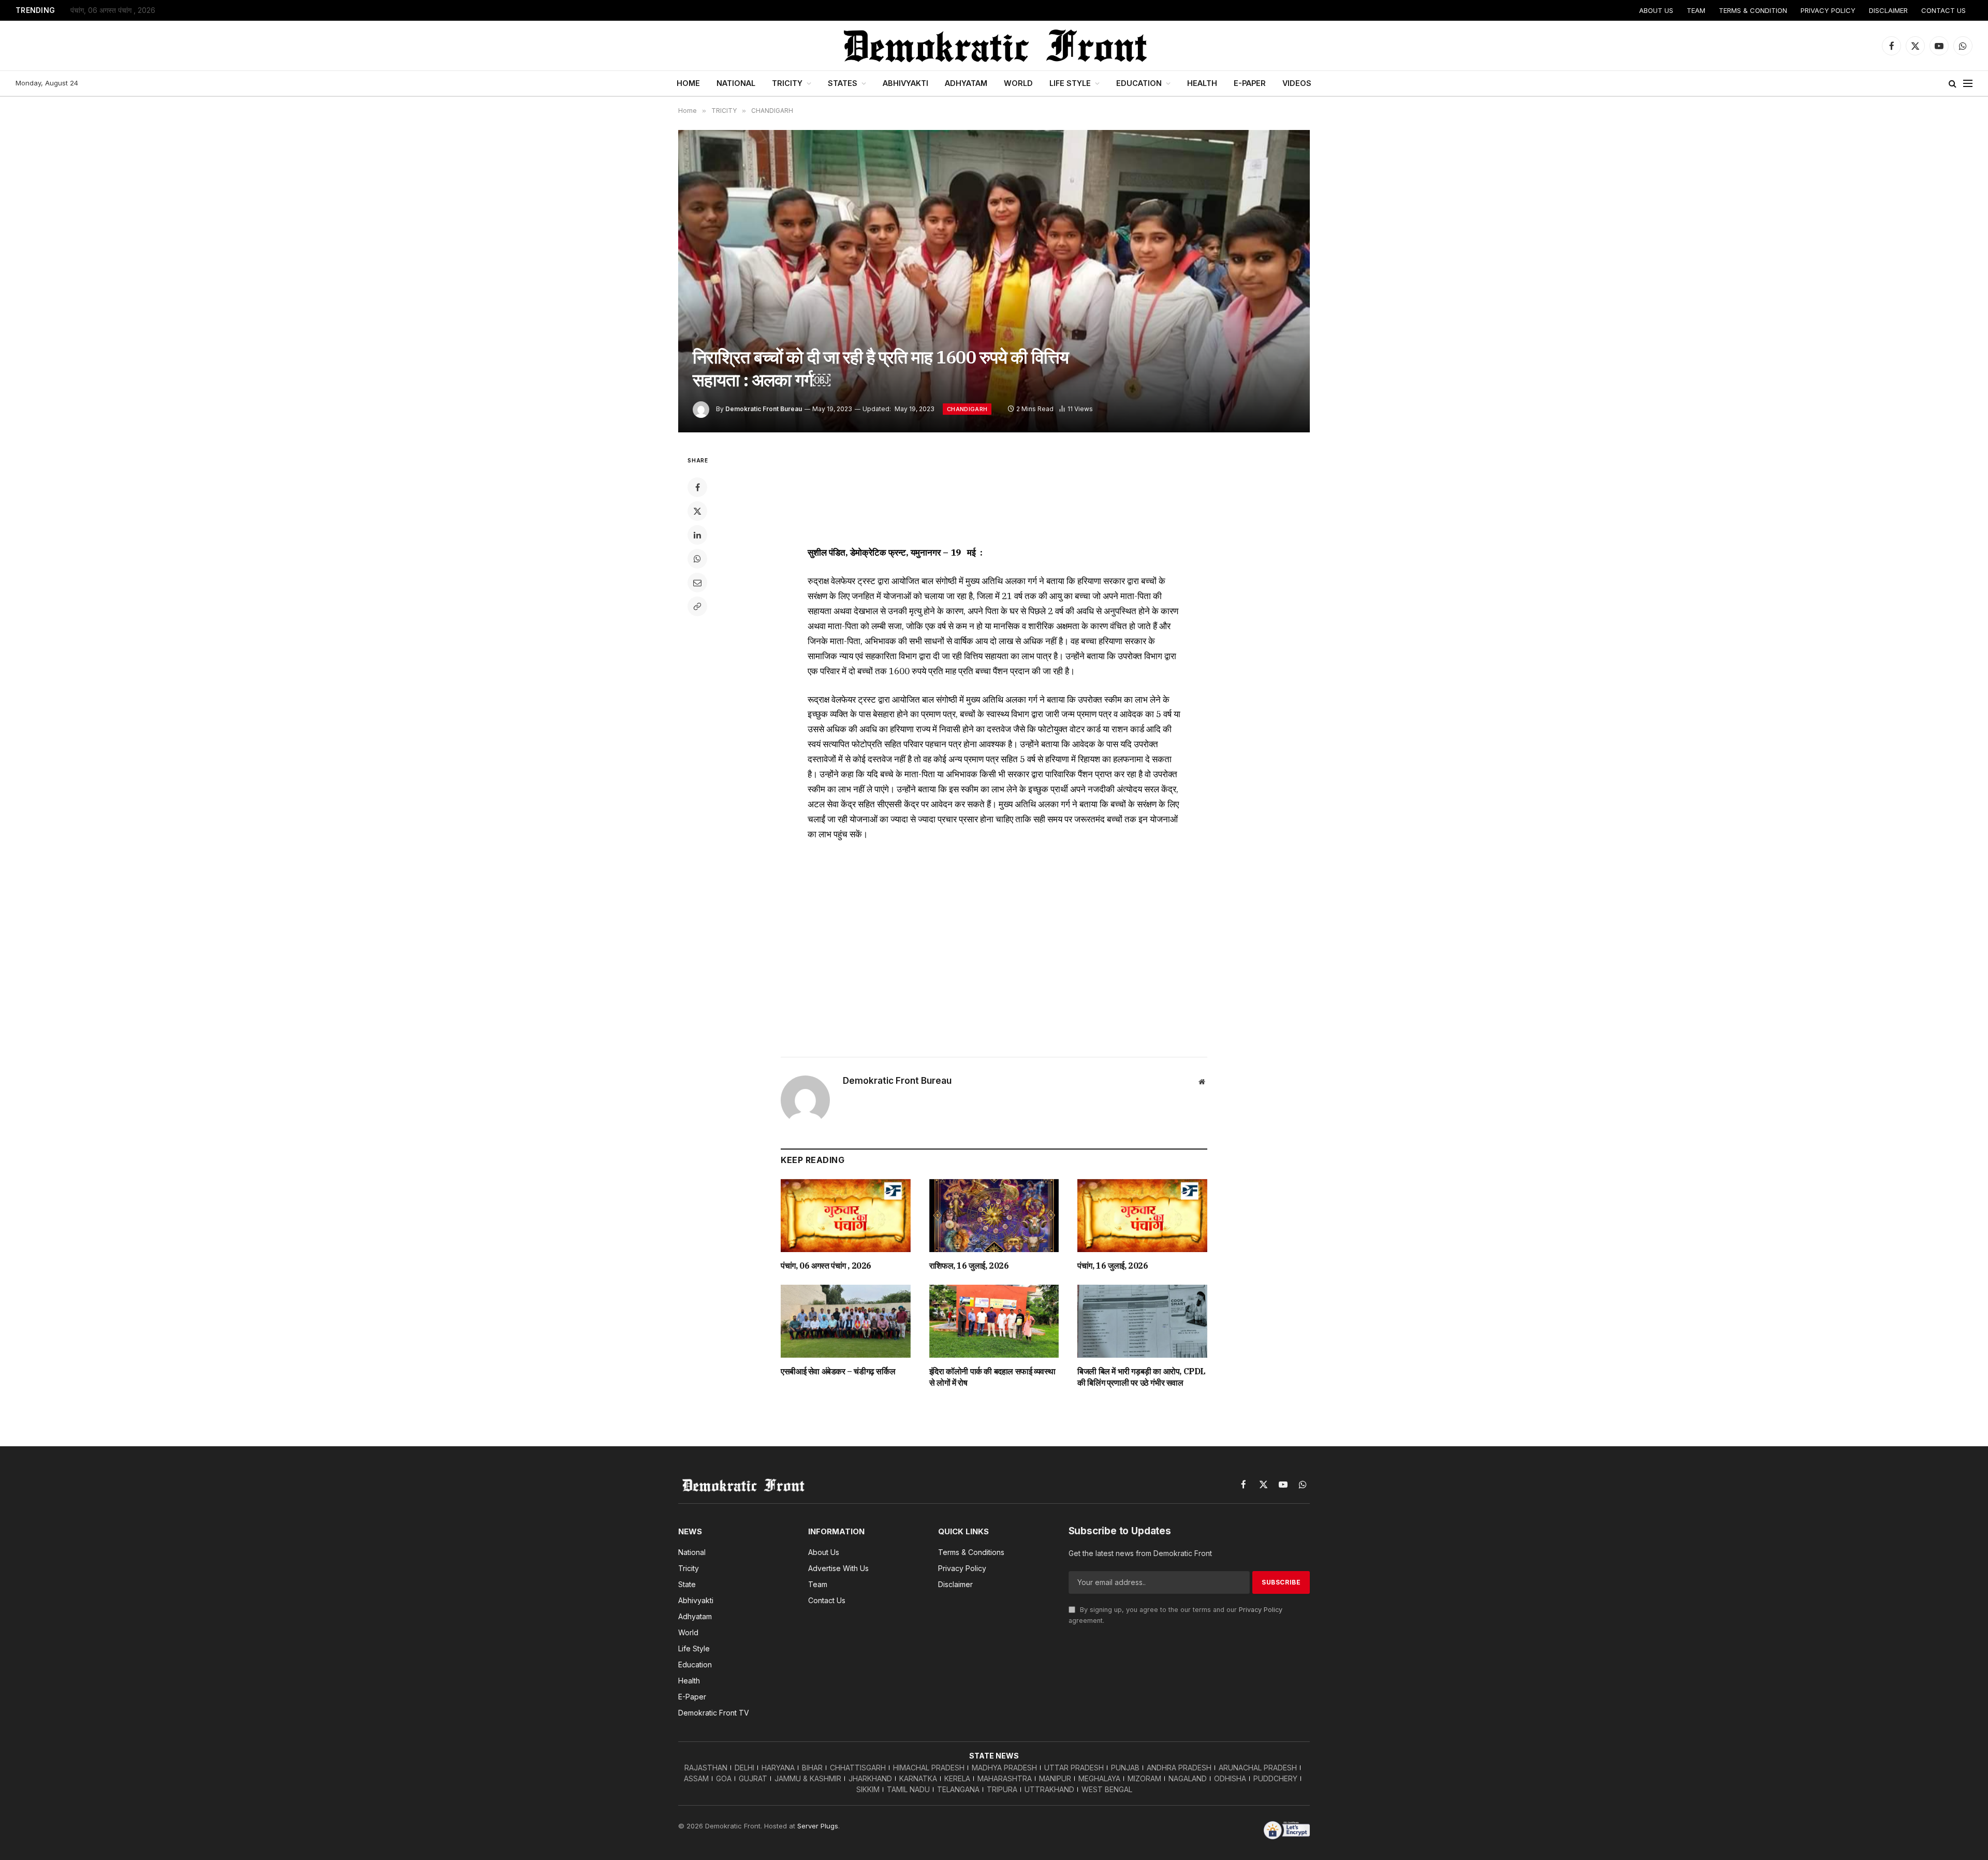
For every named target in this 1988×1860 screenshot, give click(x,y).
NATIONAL (736, 83)
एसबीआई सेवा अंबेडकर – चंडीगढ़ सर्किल (838, 1371)
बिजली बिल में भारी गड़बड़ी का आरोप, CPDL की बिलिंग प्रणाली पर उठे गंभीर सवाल (1142, 1377)
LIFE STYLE (1070, 83)
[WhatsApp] (697, 559)
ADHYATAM (966, 83)
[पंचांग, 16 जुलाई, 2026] (1142, 1216)
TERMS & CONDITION (1753, 10)
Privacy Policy (1261, 1610)
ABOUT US (1656, 10)
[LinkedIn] (697, 535)
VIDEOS (1297, 83)
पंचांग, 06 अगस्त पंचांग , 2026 (113, 10)
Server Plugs (818, 1826)
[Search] (1953, 84)
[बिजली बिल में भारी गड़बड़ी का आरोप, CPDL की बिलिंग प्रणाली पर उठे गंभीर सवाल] (1142, 1321)
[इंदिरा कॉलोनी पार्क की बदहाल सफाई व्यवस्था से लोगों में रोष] (994, 1321)
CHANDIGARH (967, 409)
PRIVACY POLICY (1828, 10)
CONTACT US (1943, 10)
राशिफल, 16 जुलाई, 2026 (969, 1266)
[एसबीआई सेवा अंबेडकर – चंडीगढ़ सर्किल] (846, 1321)
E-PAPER (1250, 83)
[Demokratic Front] (994, 46)
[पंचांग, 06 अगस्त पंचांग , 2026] (846, 1216)
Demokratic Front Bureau (764, 409)
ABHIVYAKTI (905, 83)
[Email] (697, 583)
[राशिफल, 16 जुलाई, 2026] (994, 1216)
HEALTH (1202, 83)
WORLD (1018, 83)
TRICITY (787, 83)
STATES (843, 83)
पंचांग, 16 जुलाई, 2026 (1113, 1266)
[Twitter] (697, 511)
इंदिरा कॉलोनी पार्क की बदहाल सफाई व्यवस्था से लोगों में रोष (992, 1377)
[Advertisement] (994, 493)
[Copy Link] (697, 606)
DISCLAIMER (1888, 10)
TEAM (1696, 10)
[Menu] (1968, 84)
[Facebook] (697, 487)
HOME (688, 83)
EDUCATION (1139, 83)
